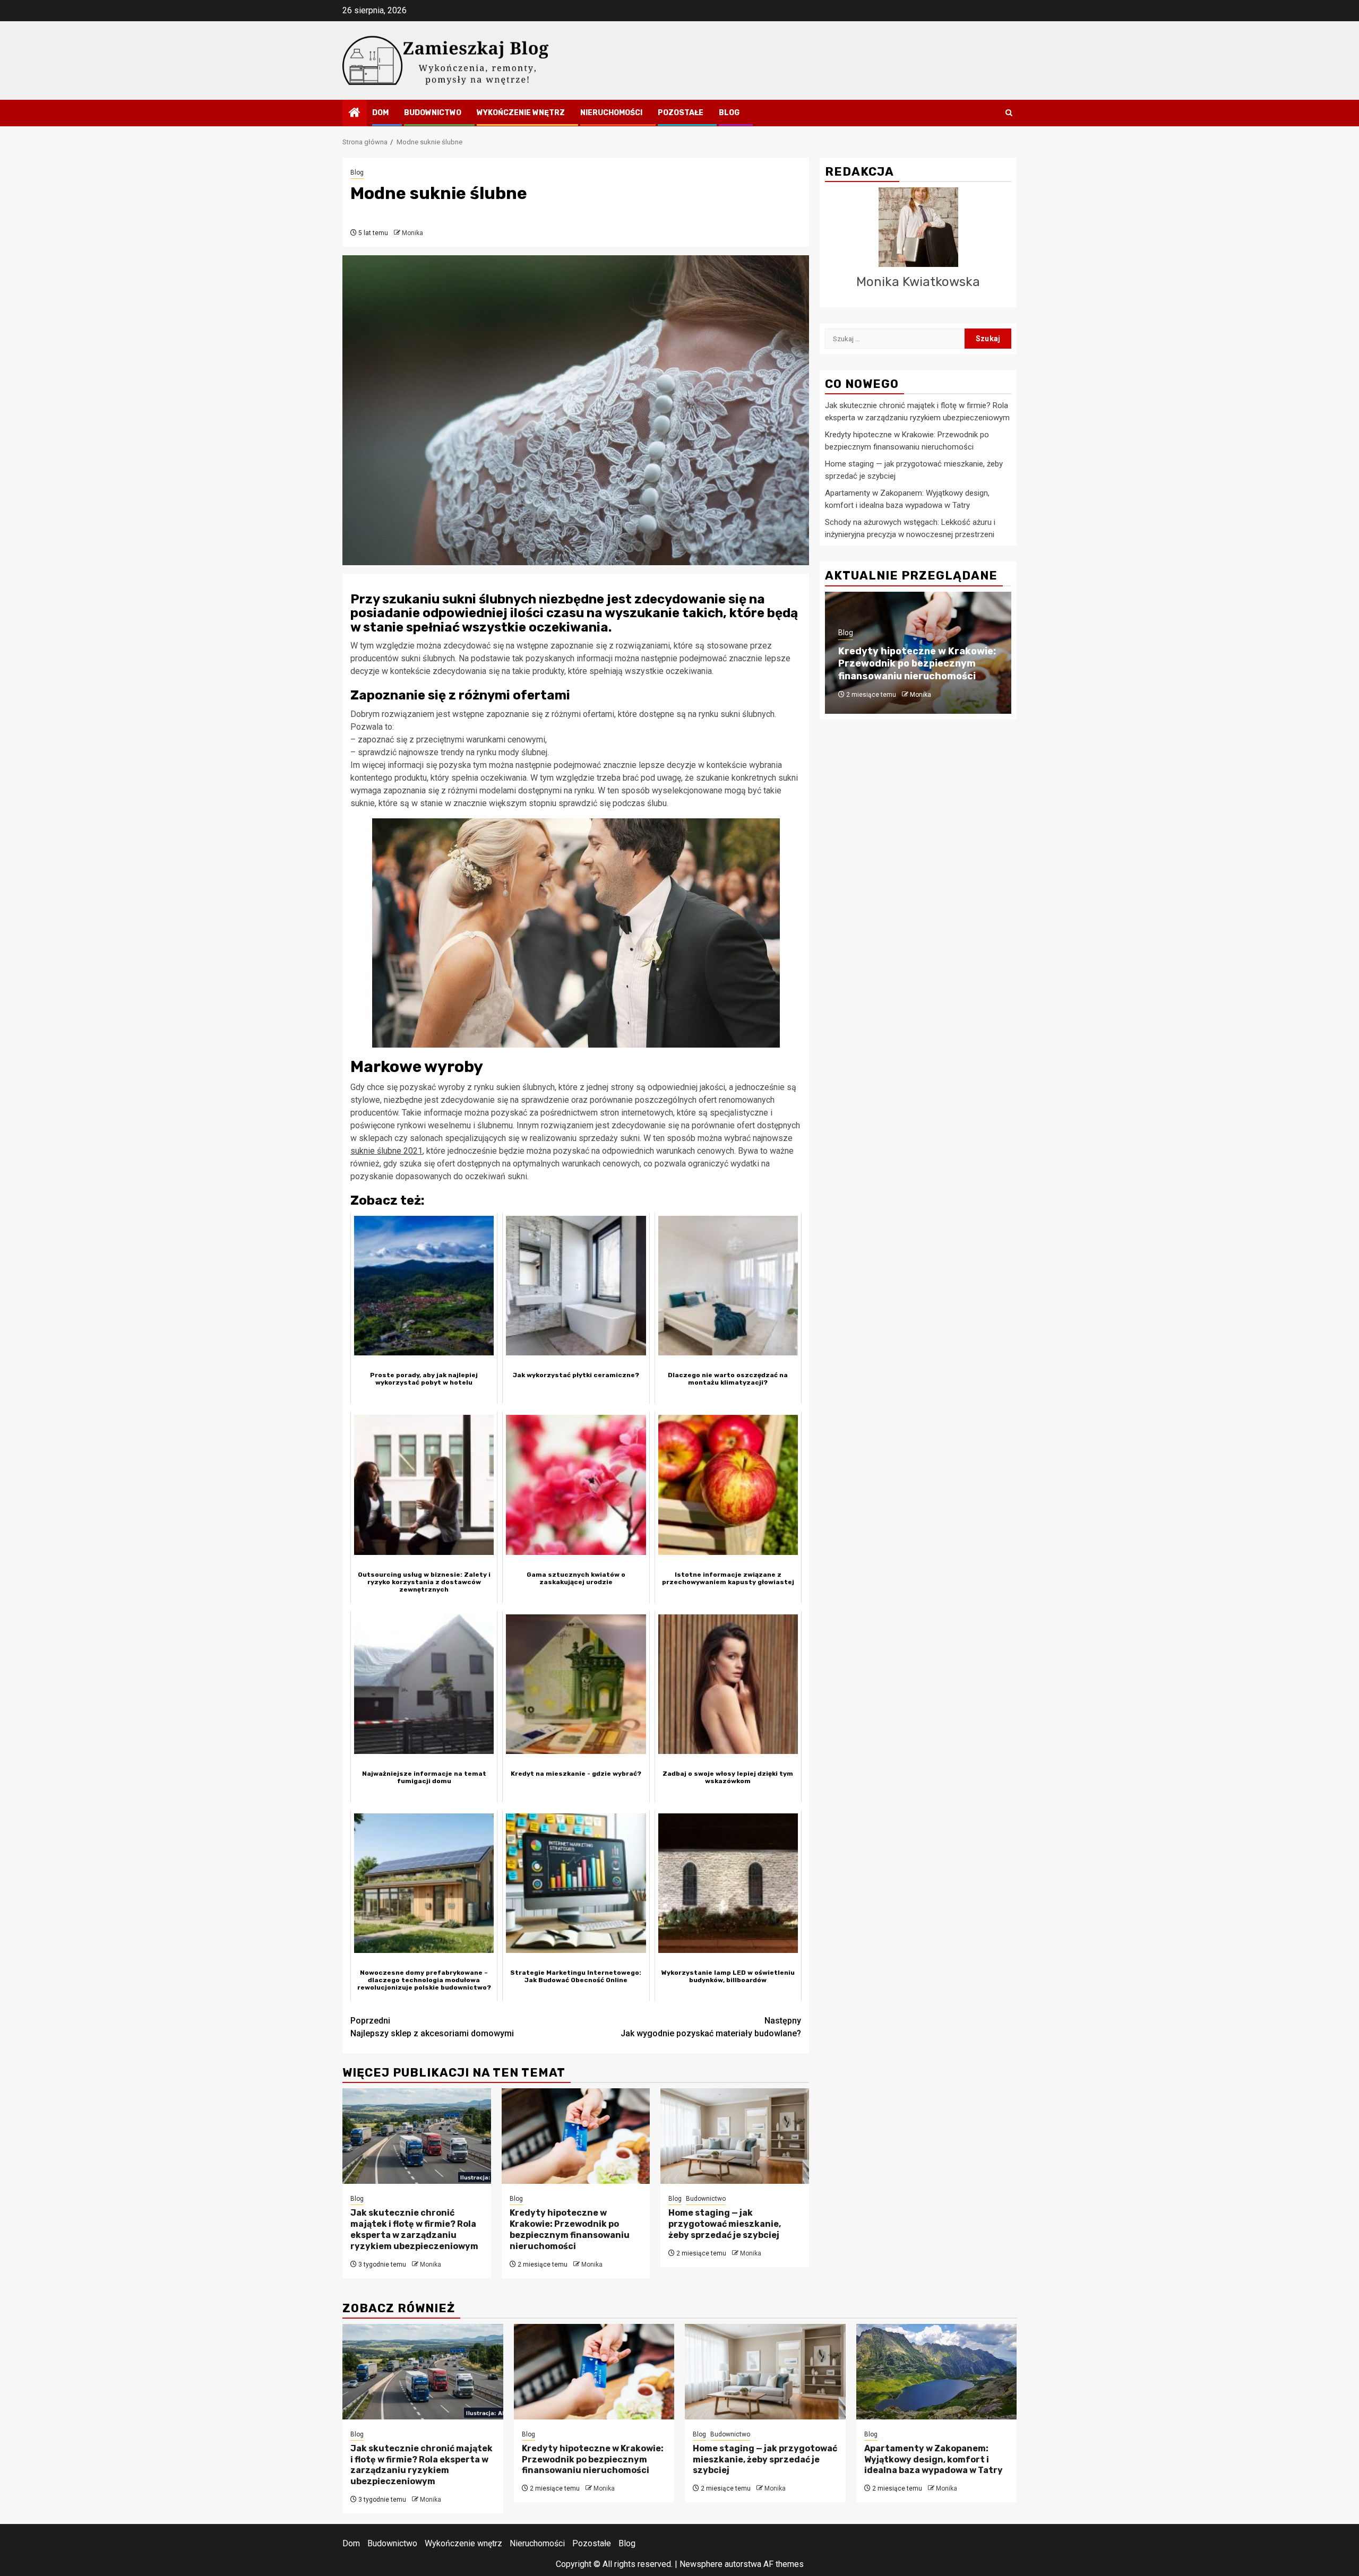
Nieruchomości (611, 113)
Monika (412, 233)
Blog (729, 113)
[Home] (355, 114)
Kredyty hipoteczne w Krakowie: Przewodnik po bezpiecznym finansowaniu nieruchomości (570, 2229)
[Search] (1009, 113)
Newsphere (701, 2564)
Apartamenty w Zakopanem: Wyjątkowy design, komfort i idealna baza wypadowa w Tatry (934, 2460)
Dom (380, 113)
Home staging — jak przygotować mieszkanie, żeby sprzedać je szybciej (725, 2224)
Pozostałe (681, 113)
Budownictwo (433, 113)
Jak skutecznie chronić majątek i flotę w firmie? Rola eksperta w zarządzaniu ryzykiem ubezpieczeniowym (414, 2229)
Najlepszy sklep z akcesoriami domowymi (432, 2027)
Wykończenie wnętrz (521, 113)
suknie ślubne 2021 (386, 1151)
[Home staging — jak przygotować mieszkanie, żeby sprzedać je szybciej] (735, 2136)
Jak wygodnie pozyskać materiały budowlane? (711, 2027)
